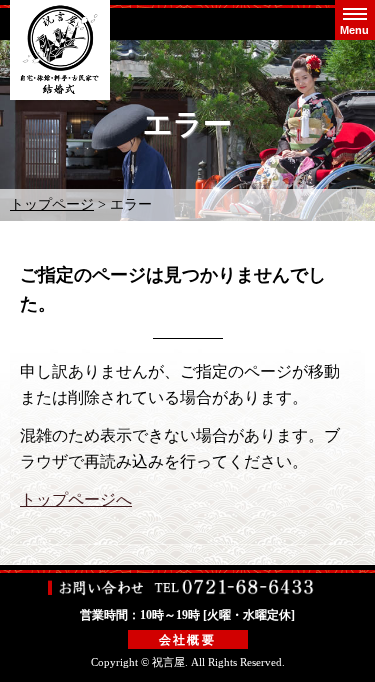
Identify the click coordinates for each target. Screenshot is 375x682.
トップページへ (76, 499)
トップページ (52, 204)
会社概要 (188, 640)
